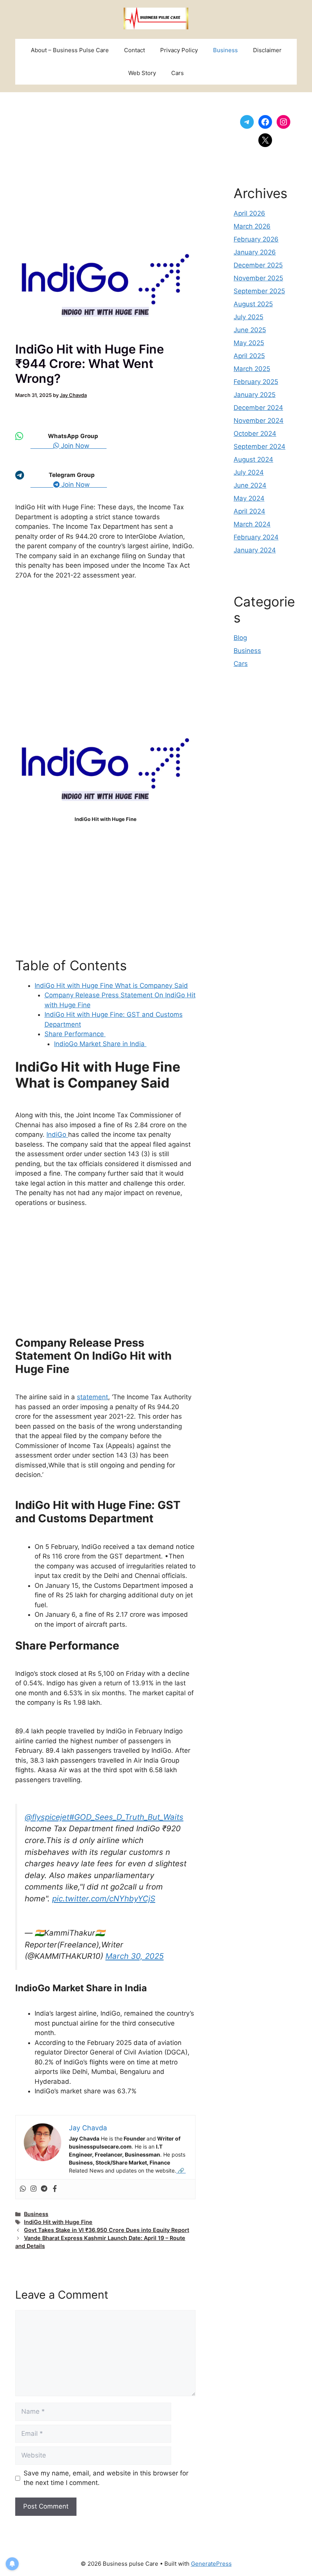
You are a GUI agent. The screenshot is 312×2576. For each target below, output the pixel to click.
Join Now (83, 446)
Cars (177, 73)
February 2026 (256, 239)
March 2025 (252, 369)
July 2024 (249, 472)
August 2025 (253, 304)
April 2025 (249, 356)
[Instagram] (33, 2189)
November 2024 (259, 421)
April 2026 (249, 213)
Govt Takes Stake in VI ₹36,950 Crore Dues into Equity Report (107, 2230)
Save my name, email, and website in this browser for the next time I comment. (106, 2478)
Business (225, 50)
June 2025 (250, 330)
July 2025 (248, 317)
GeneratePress (211, 2564)
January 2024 (255, 550)
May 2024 (249, 498)
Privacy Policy (179, 50)
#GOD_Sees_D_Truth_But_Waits (126, 1817)
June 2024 (250, 485)
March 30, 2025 (135, 1956)
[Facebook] (55, 2189)
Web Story (142, 73)
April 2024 (249, 511)
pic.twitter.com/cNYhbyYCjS (104, 1898)
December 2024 (258, 408)
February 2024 (256, 537)
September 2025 (259, 291)
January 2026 (255, 252)
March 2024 (252, 524)
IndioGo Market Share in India (100, 1044)
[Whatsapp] (23, 2189)
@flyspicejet (47, 1817)
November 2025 (258, 278)
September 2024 (259, 446)
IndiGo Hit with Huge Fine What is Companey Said (111, 986)
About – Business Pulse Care (70, 50)
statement (92, 1397)
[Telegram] (44, 2189)
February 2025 (256, 382)
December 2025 (258, 265)
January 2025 (255, 395)
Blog (240, 638)
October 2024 (255, 434)
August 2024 (253, 459)
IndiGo (57, 1134)
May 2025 (249, 343)
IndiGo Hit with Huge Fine (58, 2222)
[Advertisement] (105, 163)
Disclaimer (267, 50)
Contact (135, 50)
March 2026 (252, 226)
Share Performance (75, 1034)
